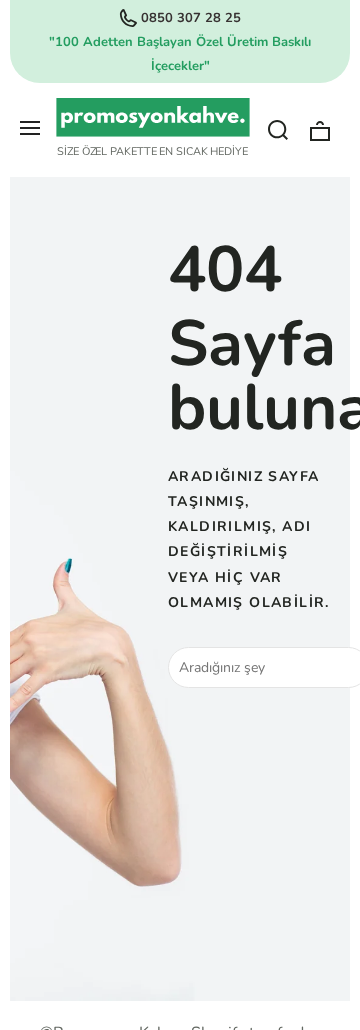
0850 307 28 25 (191, 18)
